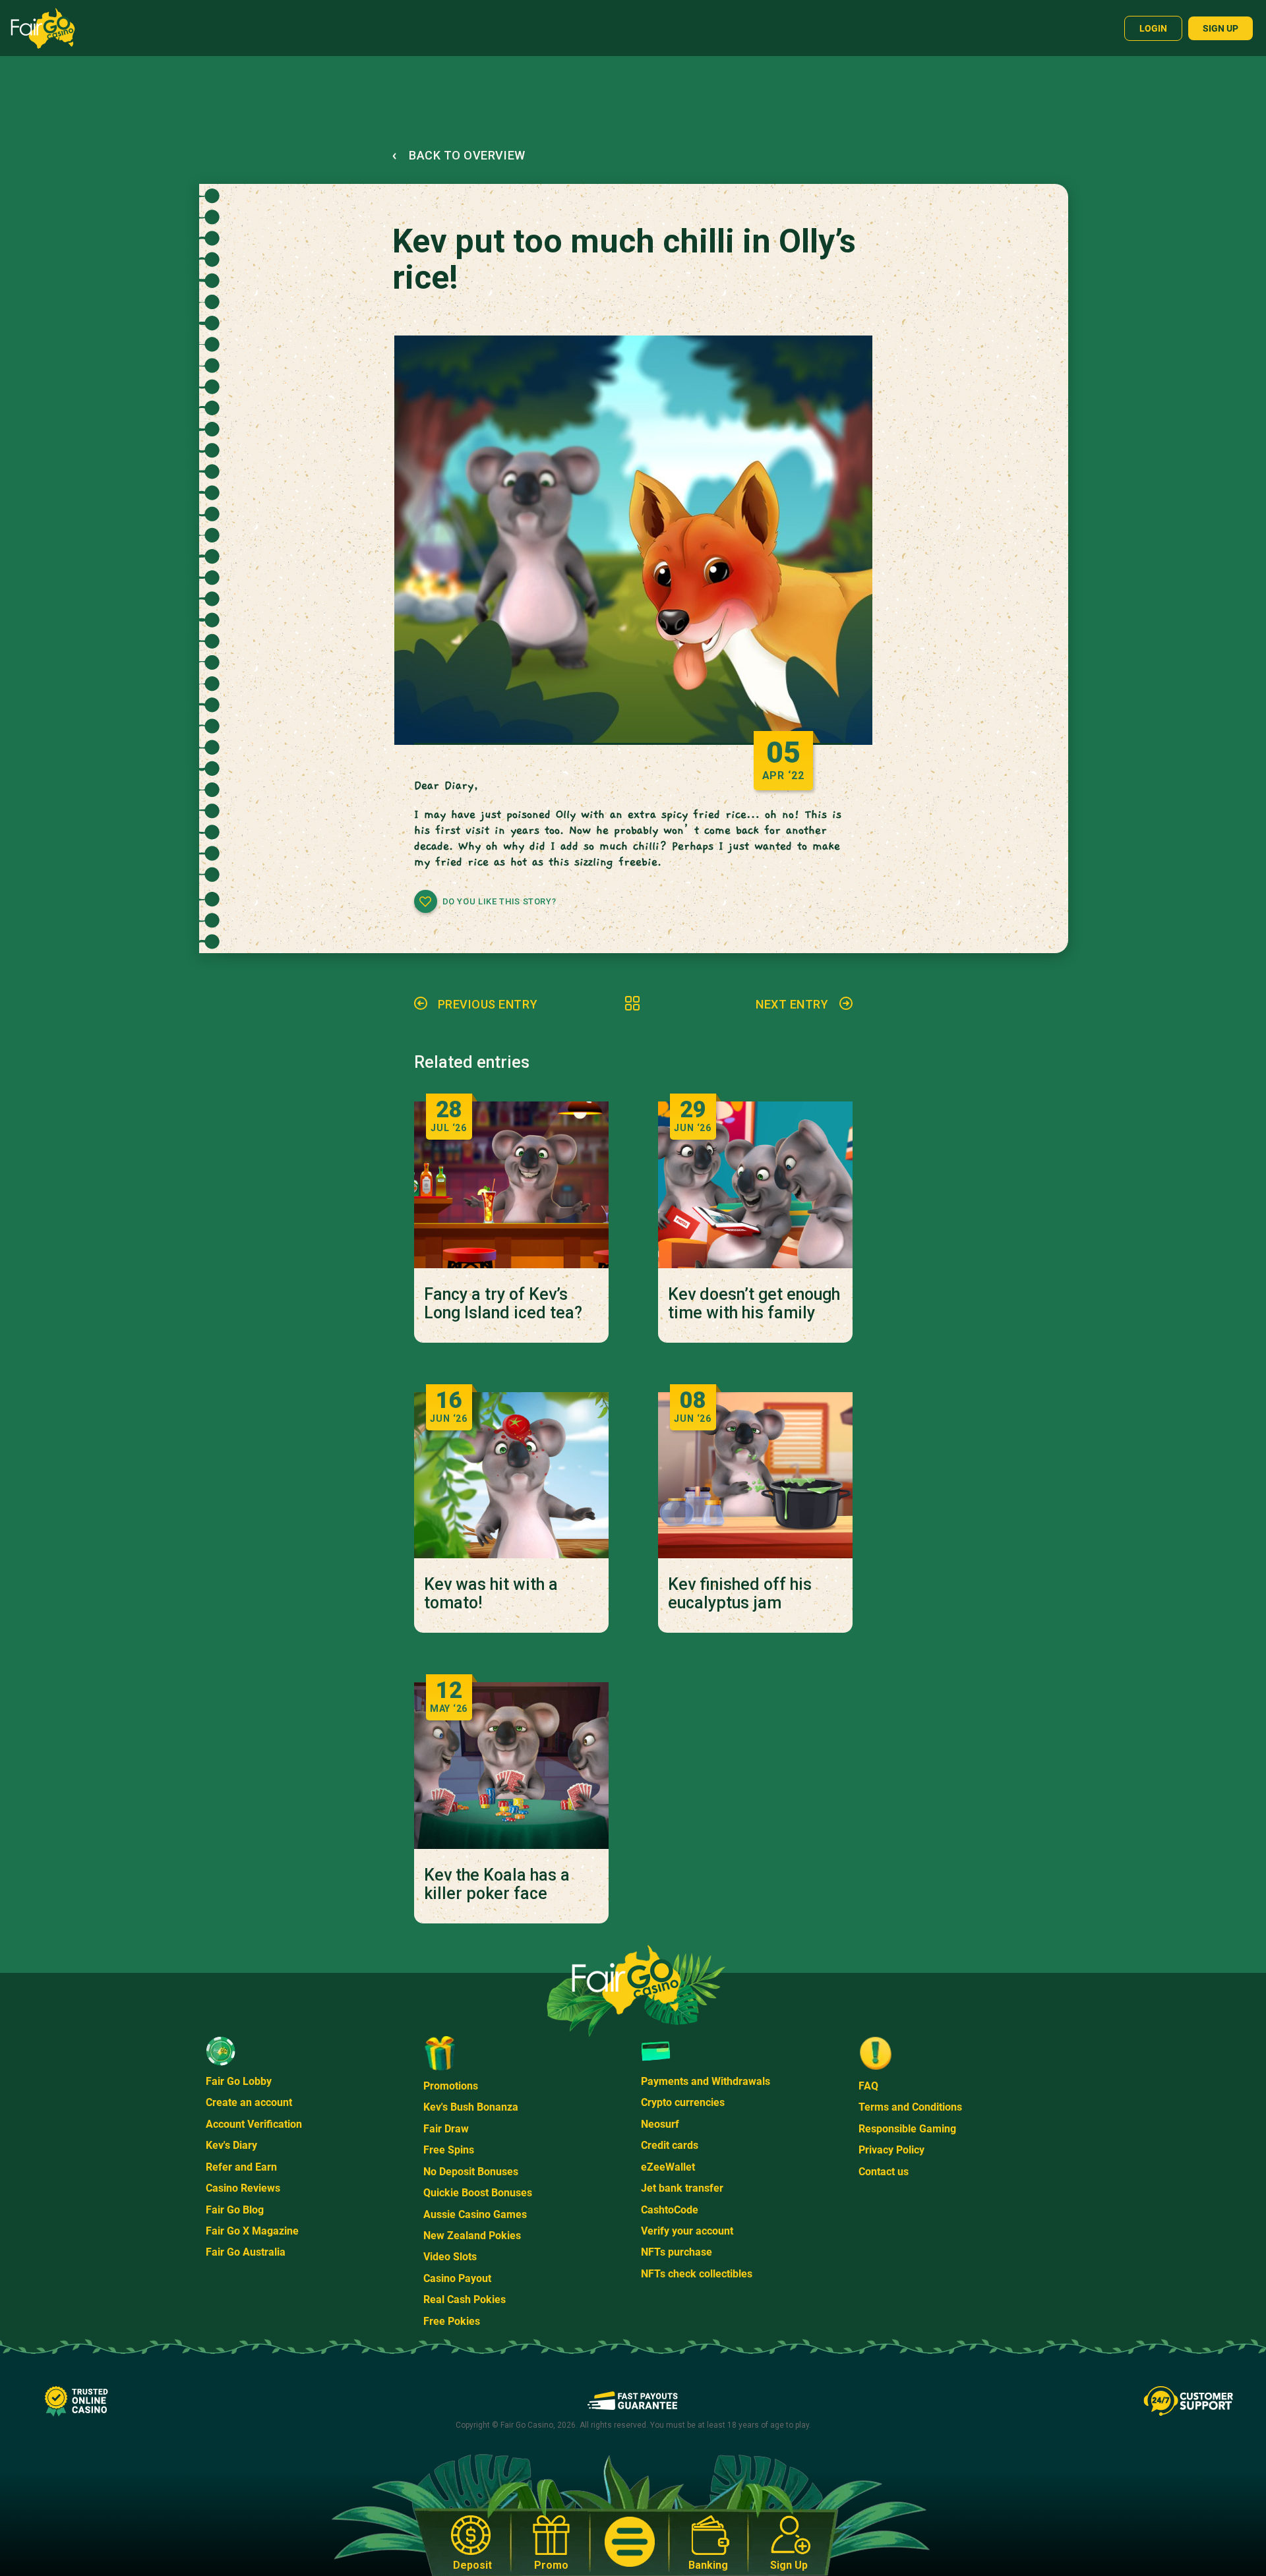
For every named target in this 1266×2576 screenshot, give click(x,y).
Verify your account (687, 2231)
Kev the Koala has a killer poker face (497, 1885)
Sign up (1221, 28)
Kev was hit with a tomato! (491, 1594)
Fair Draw (446, 2129)
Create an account (249, 2102)
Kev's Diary (231, 2145)
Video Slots (450, 2257)
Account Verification (254, 2124)
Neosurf (660, 2124)
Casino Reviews (243, 2188)
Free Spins (449, 2150)
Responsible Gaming (907, 2129)
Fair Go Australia (246, 2252)
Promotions (451, 2086)
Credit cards (670, 2145)
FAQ (868, 2086)
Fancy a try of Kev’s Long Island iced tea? (503, 1304)
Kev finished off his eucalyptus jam (740, 1594)
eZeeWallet (668, 2167)
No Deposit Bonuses (471, 2172)
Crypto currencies (683, 2102)
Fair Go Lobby (239, 2081)
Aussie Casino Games (475, 2214)
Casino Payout (457, 2278)
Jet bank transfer (682, 2188)
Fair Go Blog (235, 2210)
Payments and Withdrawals (706, 2081)
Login (1153, 28)
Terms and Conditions (910, 2107)
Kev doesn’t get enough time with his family (754, 1304)
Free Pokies (452, 2321)
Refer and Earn (241, 2167)
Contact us (884, 2172)
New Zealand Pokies (472, 2236)
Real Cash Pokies (465, 2299)
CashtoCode (670, 2210)
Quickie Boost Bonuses (478, 2193)
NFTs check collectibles (697, 2274)
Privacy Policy (891, 2150)
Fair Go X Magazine (252, 2231)
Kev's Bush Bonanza (471, 2107)
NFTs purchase (677, 2252)
